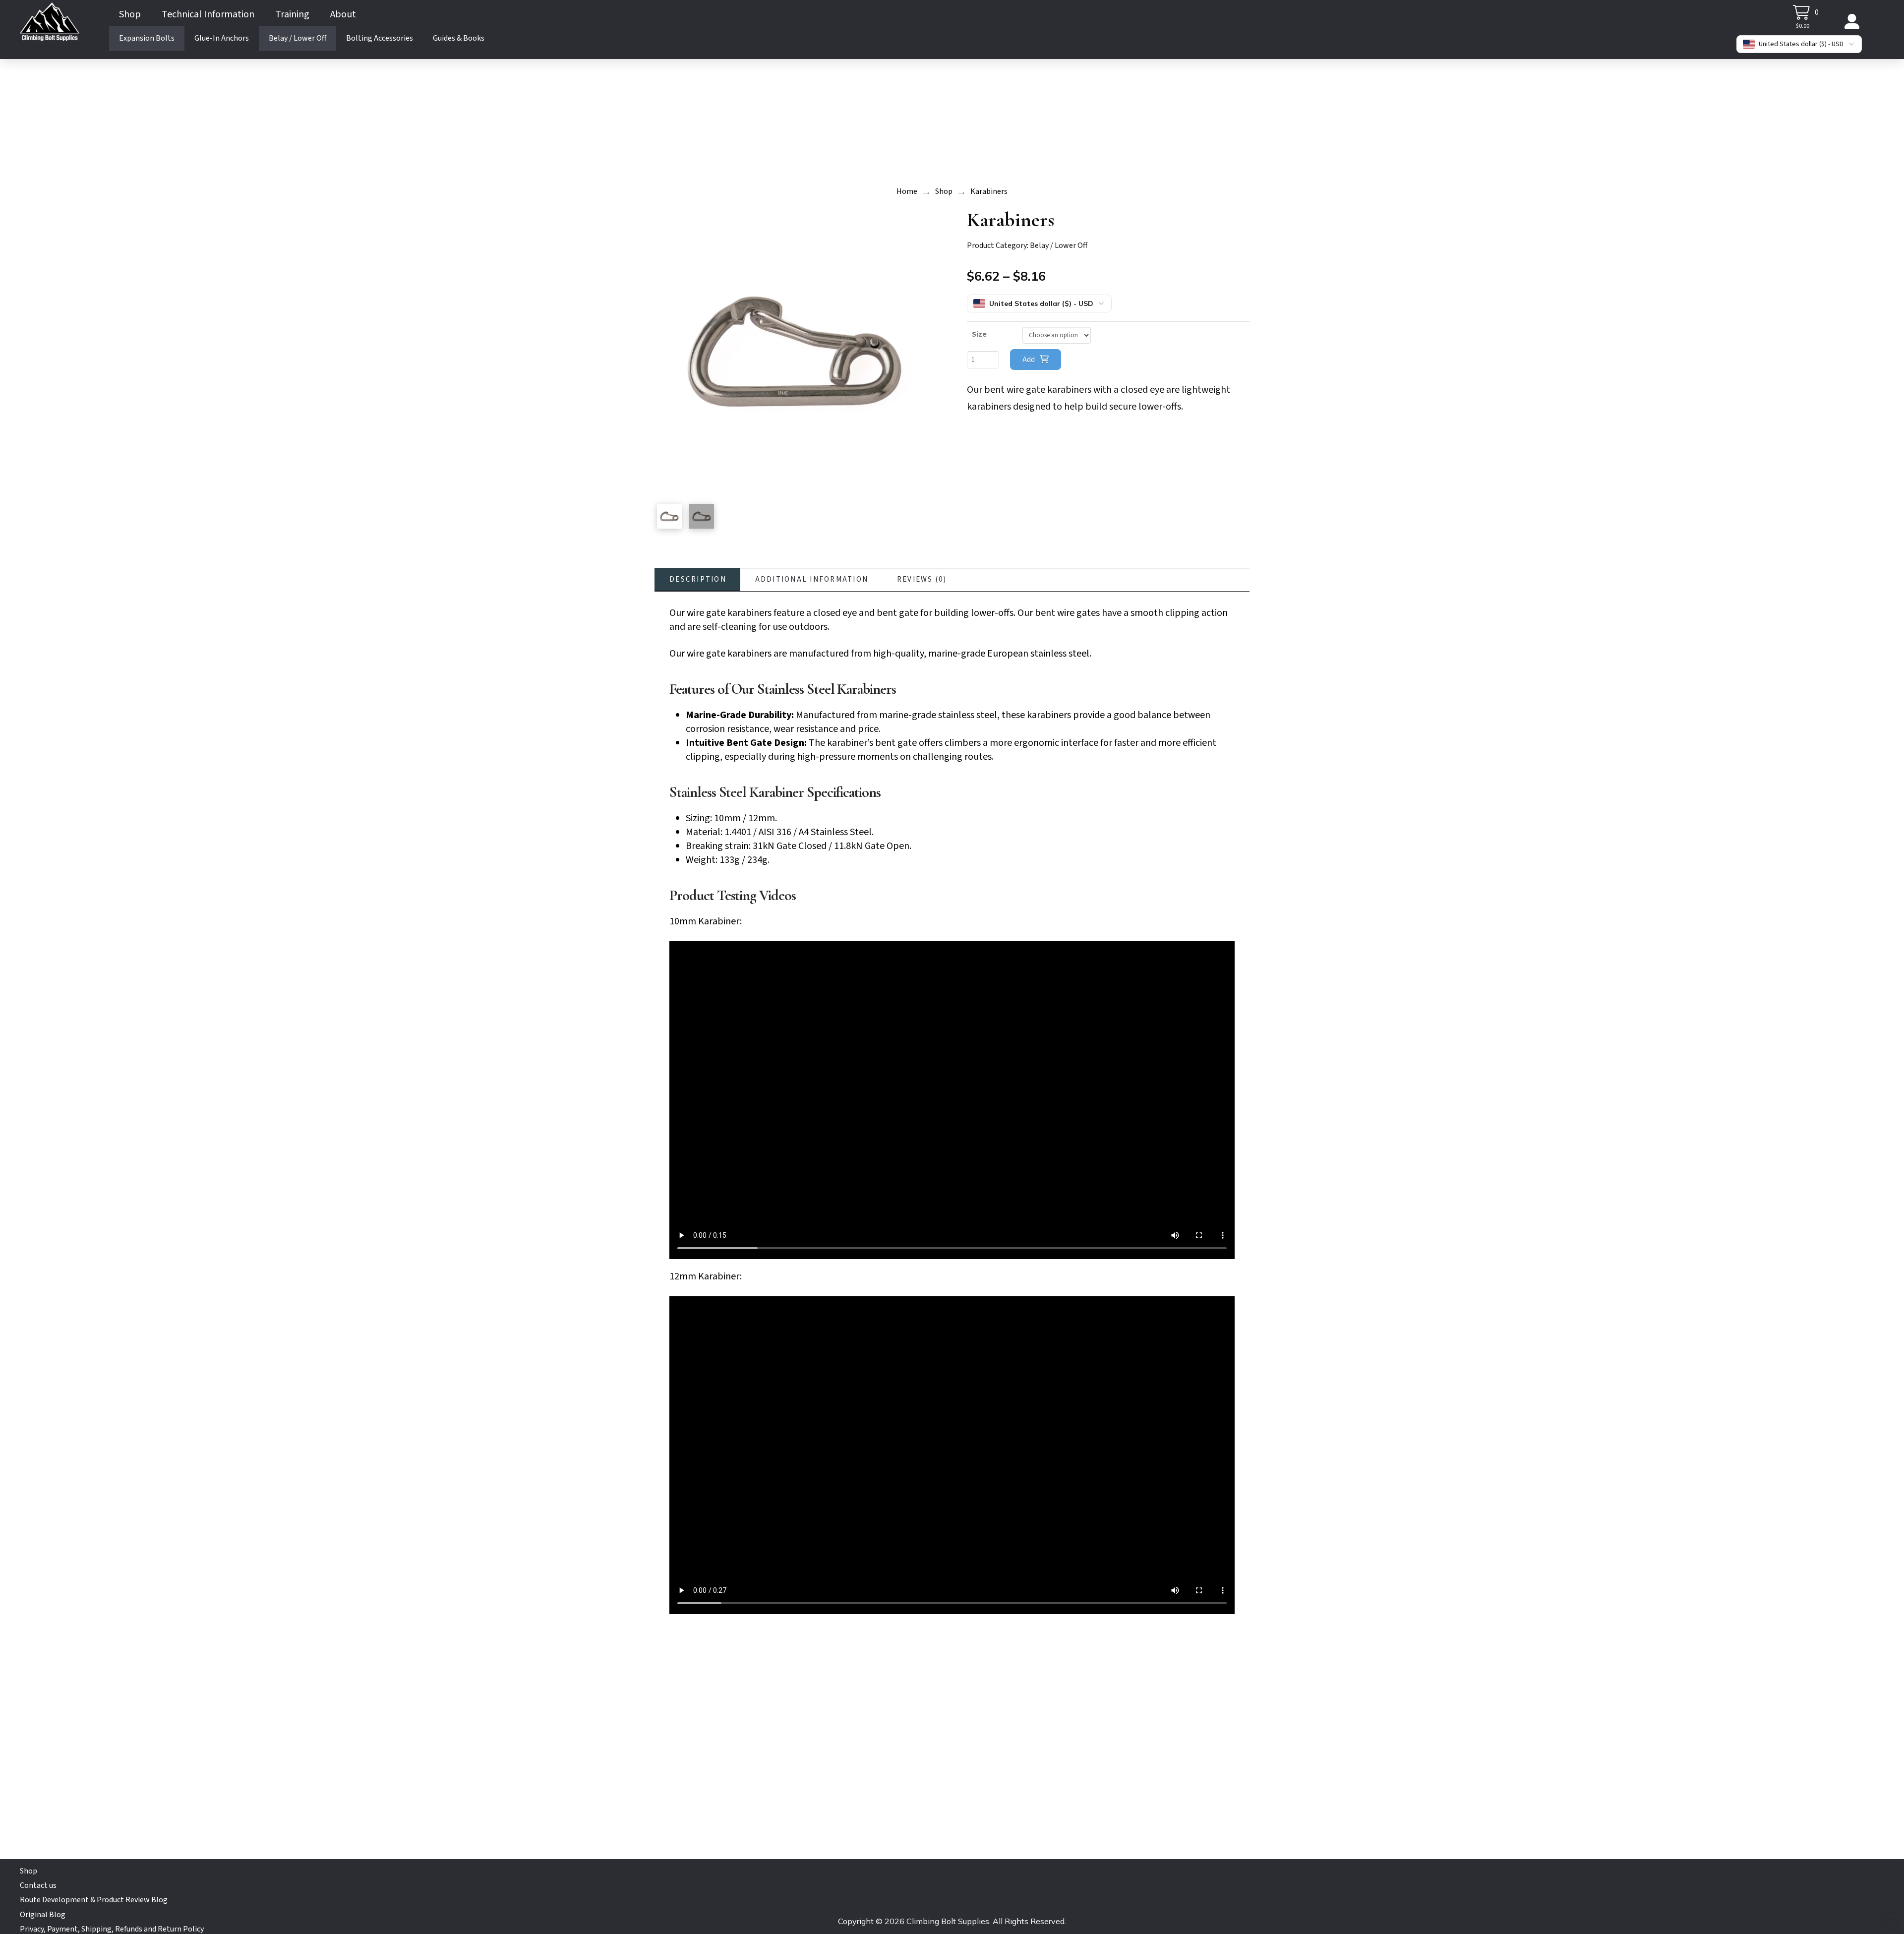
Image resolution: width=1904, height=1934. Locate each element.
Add (1029, 360)
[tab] (697, 580)
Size (979, 334)
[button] (1806, 12)
